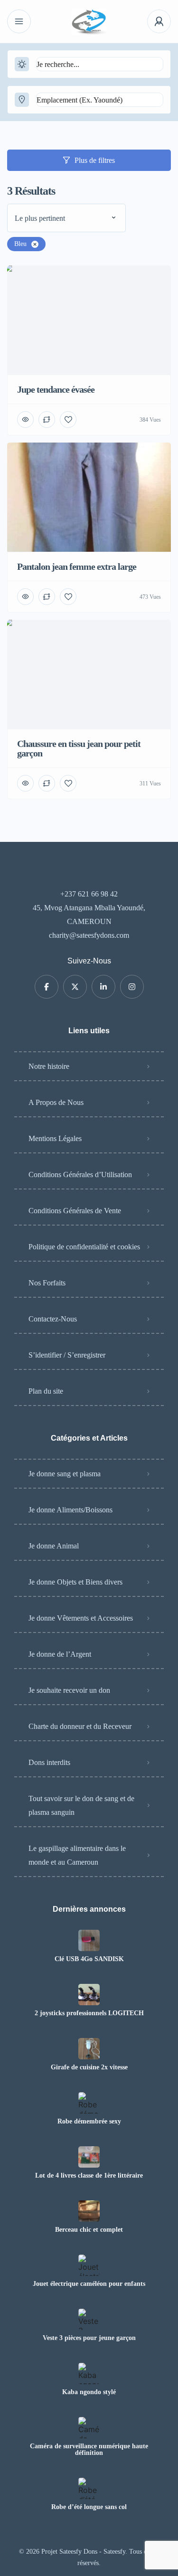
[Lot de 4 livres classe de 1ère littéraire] (89, 2157)
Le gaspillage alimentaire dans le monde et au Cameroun (77, 1855)
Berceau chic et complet (89, 2230)
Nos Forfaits (47, 1283)
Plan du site (46, 1391)
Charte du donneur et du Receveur (80, 1726)
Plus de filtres (95, 160)
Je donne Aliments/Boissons (70, 1510)
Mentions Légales (55, 1138)
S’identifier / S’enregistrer (67, 1355)
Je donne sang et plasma (65, 1474)
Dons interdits (49, 1762)
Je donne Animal (54, 1546)
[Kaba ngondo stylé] (89, 2373)
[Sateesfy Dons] (89, 22)
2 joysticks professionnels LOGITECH (89, 2013)
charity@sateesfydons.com (89, 935)
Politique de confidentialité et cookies (84, 1247)
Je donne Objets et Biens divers (75, 1582)
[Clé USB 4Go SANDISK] (89, 1940)
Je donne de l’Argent (60, 1654)
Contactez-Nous (53, 1319)
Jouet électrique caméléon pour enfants (89, 2284)
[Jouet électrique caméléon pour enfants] (89, 2265)
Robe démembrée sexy (89, 2122)
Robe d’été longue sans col (89, 2507)
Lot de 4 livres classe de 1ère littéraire (89, 2176)
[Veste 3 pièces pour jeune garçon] (89, 2319)
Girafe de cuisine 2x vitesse (89, 2067)
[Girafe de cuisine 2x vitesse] (89, 2049)
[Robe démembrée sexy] (89, 2103)
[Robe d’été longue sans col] (89, 2488)
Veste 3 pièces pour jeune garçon (89, 2338)
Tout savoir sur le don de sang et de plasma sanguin (81, 1805)
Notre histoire (49, 1066)
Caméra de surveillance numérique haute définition (89, 2450)
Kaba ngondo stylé (89, 2392)
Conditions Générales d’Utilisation (80, 1175)
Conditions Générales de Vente (75, 1211)
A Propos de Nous (56, 1102)
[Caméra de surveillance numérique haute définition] (89, 2428)
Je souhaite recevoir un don (69, 1690)
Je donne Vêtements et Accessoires (81, 1618)
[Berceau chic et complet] (89, 2211)
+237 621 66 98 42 (89, 894)
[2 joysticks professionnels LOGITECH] (89, 1995)
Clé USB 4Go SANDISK (89, 1959)
